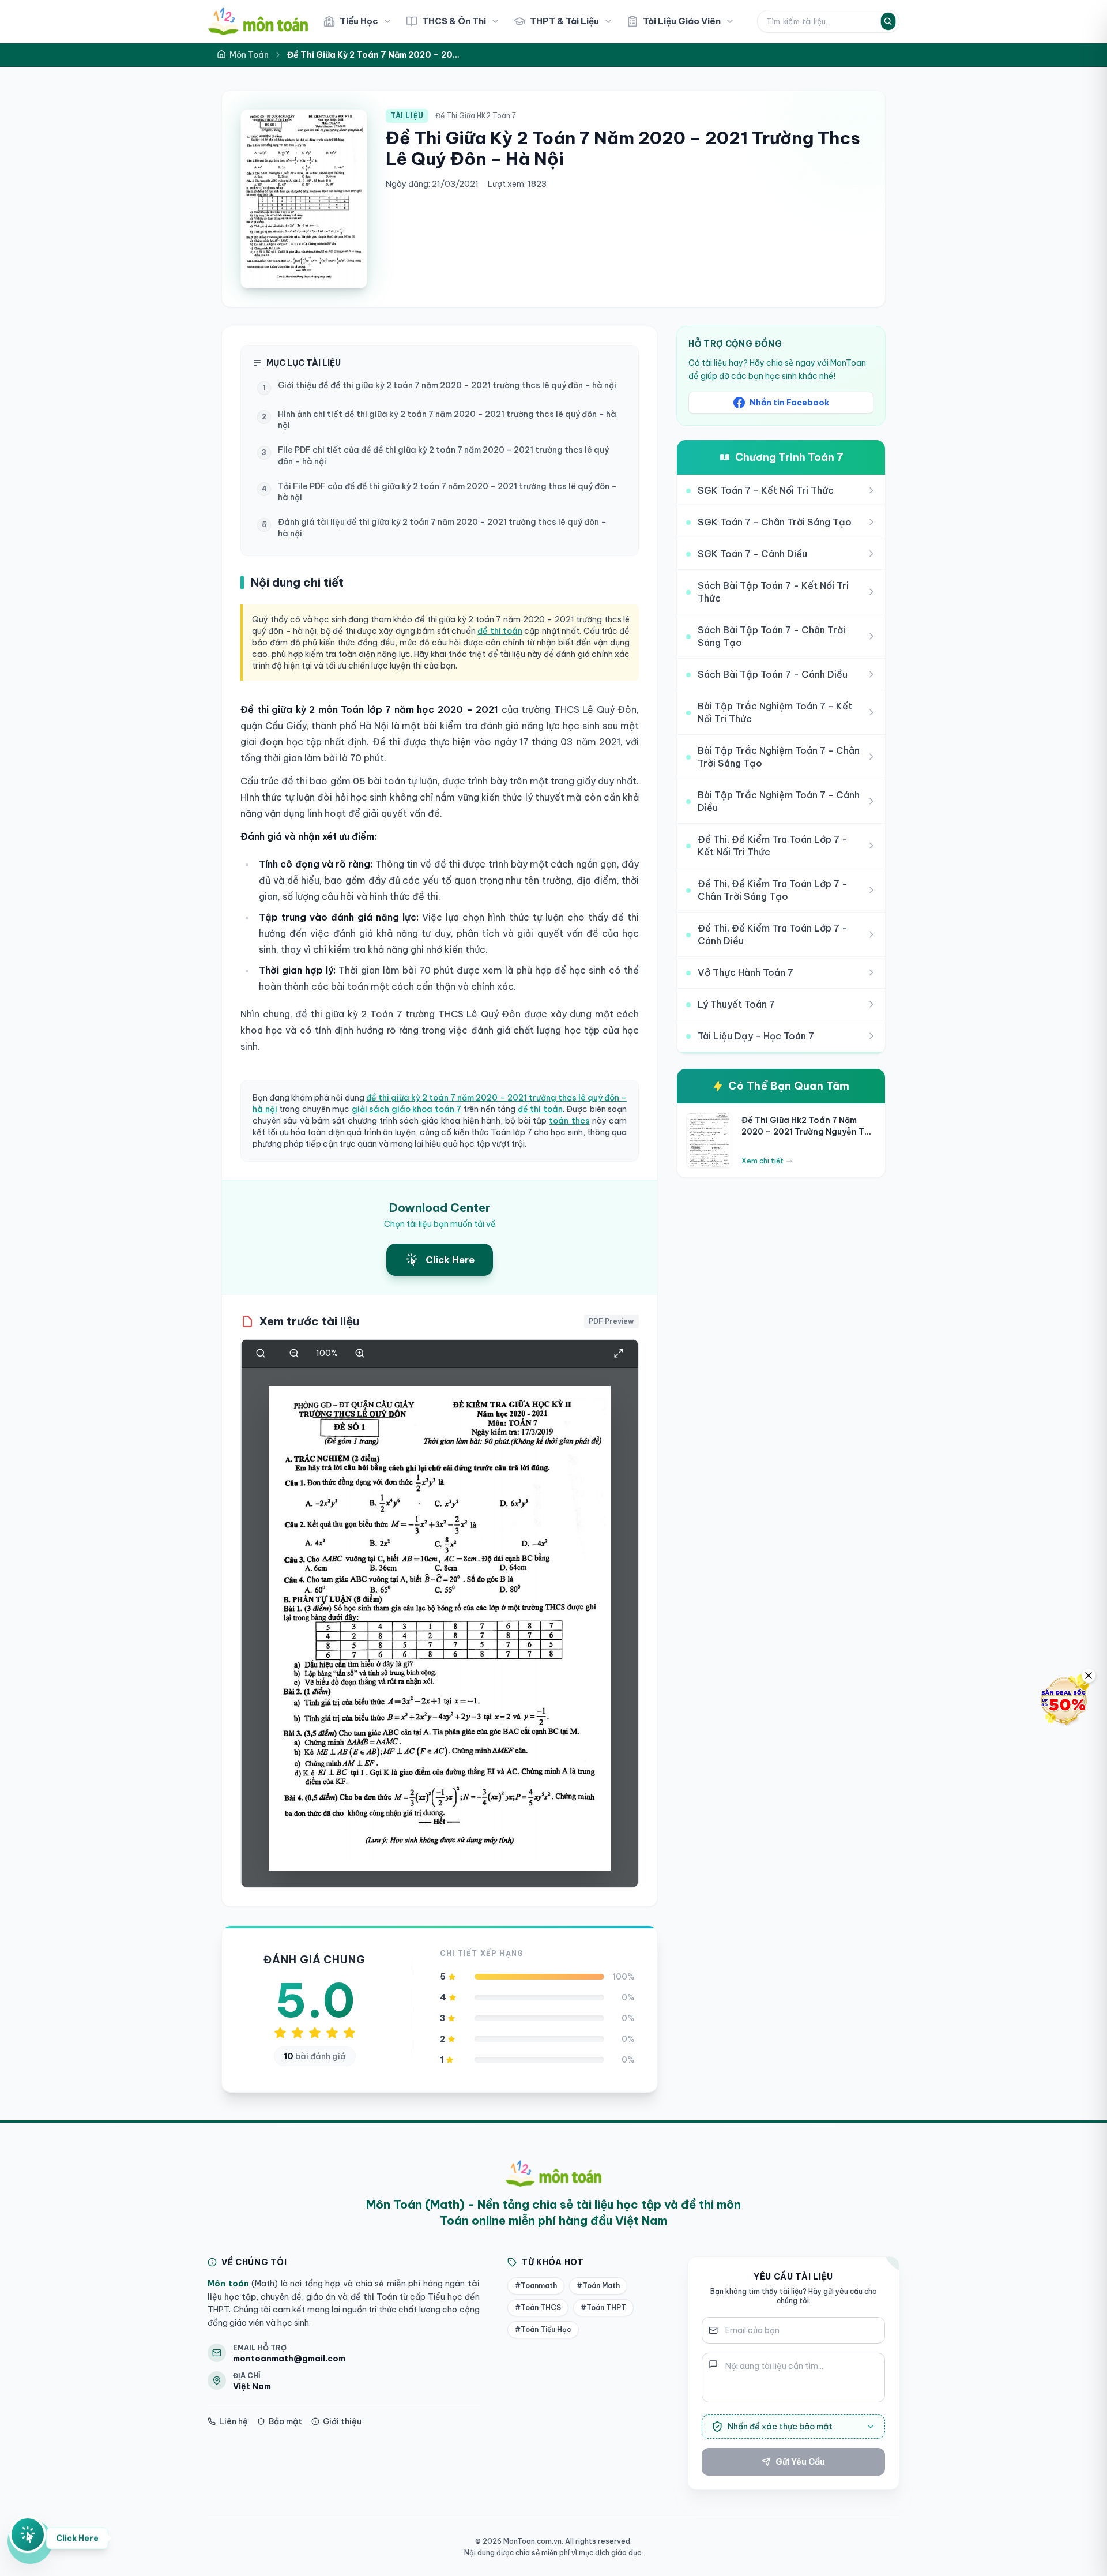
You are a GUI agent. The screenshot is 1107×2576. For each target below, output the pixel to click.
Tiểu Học (359, 21)
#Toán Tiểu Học (543, 2329)
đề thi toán (500, 631)
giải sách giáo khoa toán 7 (407, 1109)
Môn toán (228, 2284)
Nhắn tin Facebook (789, 403)
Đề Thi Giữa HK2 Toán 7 (476, 116)
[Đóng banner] (1089, 1676)
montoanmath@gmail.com (289, 2359)
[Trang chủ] (258, 21)
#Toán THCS (538, 2307)
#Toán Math (598, 2286)
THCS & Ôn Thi (454, 21)
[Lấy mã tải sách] (28, 2536)
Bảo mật (285, 2421)
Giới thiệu (342, 2421)
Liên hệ (234, 2421)
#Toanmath (536, 2286)
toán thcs (569, 1121)
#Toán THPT (603, 2307)
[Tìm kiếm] (888, 21)
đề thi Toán (372, 2297)
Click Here (77, 2540)
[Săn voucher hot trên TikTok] (1064, 1700)
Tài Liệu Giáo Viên (682, 21)
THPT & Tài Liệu (564, 21)
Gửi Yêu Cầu (800, 2462)
